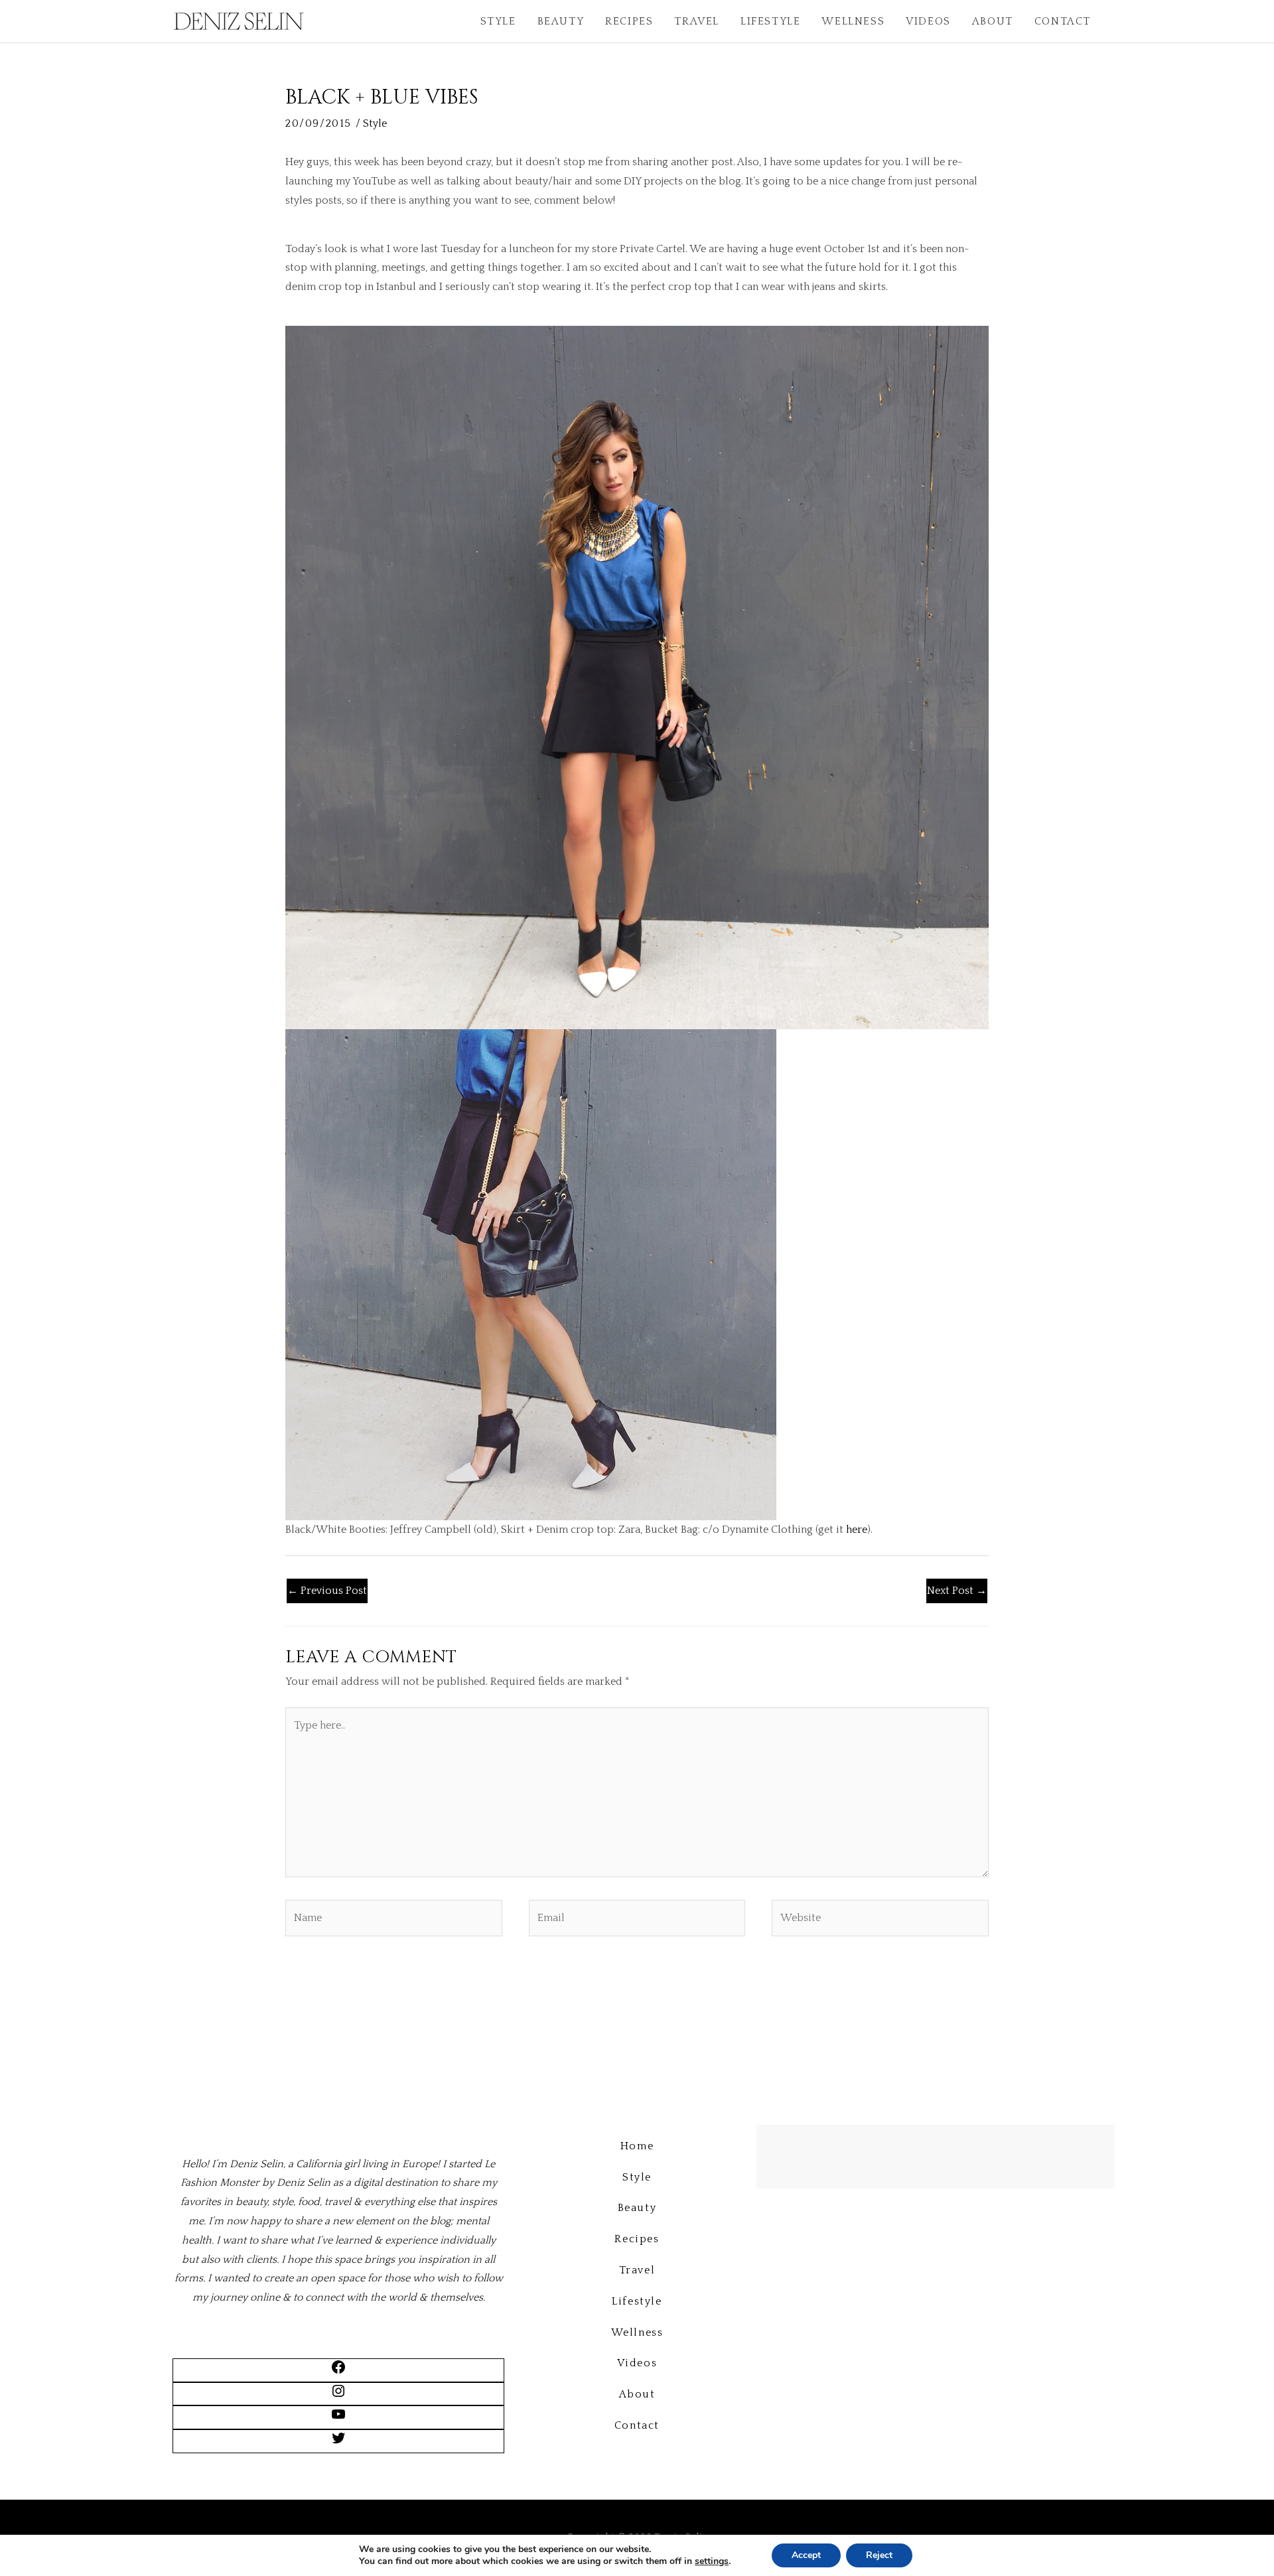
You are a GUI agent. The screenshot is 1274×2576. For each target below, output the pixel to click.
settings (712, 2561)
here (857, 1530)
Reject (879, 2555)
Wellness (853, 21)
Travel (697, 21)
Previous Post (327, 1591)
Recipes (629, 21)
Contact (1063, 21)
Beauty (561, 21)
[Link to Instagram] (338, 2396)
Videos (928, 21)
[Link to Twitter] (338, 2443)
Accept (806, 2555)
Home (637, 2146)
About (993, 21)
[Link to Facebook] (338, 2372)
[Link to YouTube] (338, 2419)
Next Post (957, 1591)
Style (498, 21)
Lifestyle (770, 21)
